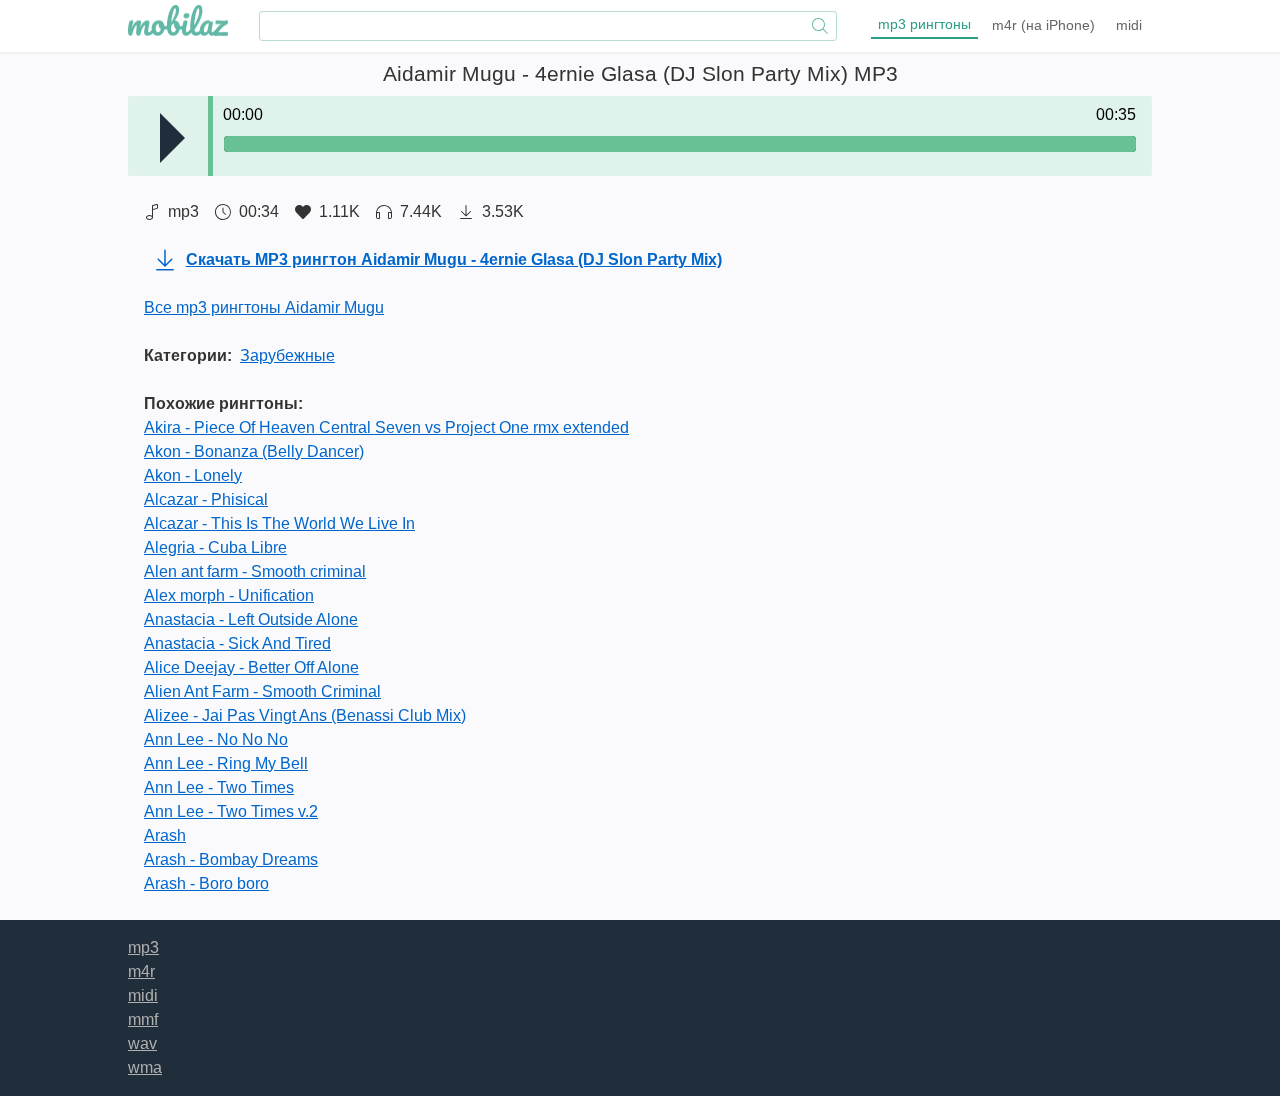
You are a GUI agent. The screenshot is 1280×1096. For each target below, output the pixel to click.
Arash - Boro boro (206, 883)
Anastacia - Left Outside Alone (251, 619)
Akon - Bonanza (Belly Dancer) (254, 451)
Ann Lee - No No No (216, 739)
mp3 (924, 24)
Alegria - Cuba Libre (215, 547)
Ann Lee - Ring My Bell (226, 763)
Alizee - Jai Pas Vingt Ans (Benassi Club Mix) (305, 715)
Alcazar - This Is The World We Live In (279, 523)
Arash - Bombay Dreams (231, 859)
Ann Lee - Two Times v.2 (231, 811)
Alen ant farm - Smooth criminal (255, 571)
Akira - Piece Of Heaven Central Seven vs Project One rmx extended (386, 427)
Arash (165, 835)
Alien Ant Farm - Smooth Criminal (262, 691)
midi (1129, 25)
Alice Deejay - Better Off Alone (251, 667)
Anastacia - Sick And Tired (237, 643)
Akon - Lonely (193, 475)
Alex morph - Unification (229, 595)
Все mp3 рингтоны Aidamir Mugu (264, 307)
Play (172, 138)
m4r (1043, 25)
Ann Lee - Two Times (219, 787)
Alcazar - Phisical (206, 499)
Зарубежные (287, 355)
